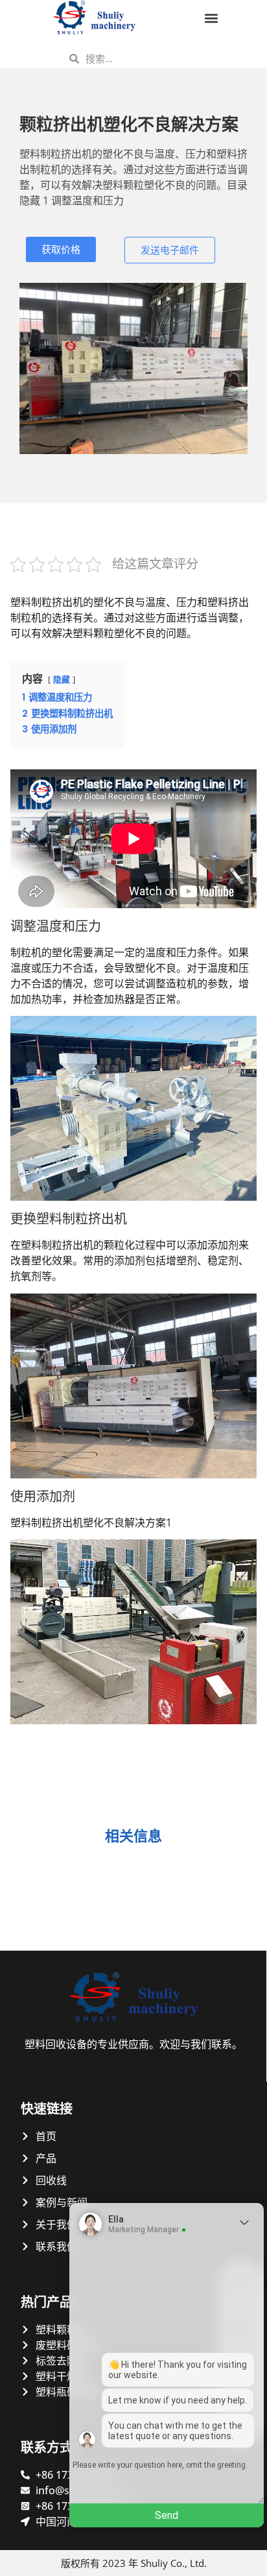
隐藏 (62, 680)
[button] (211, 18)
